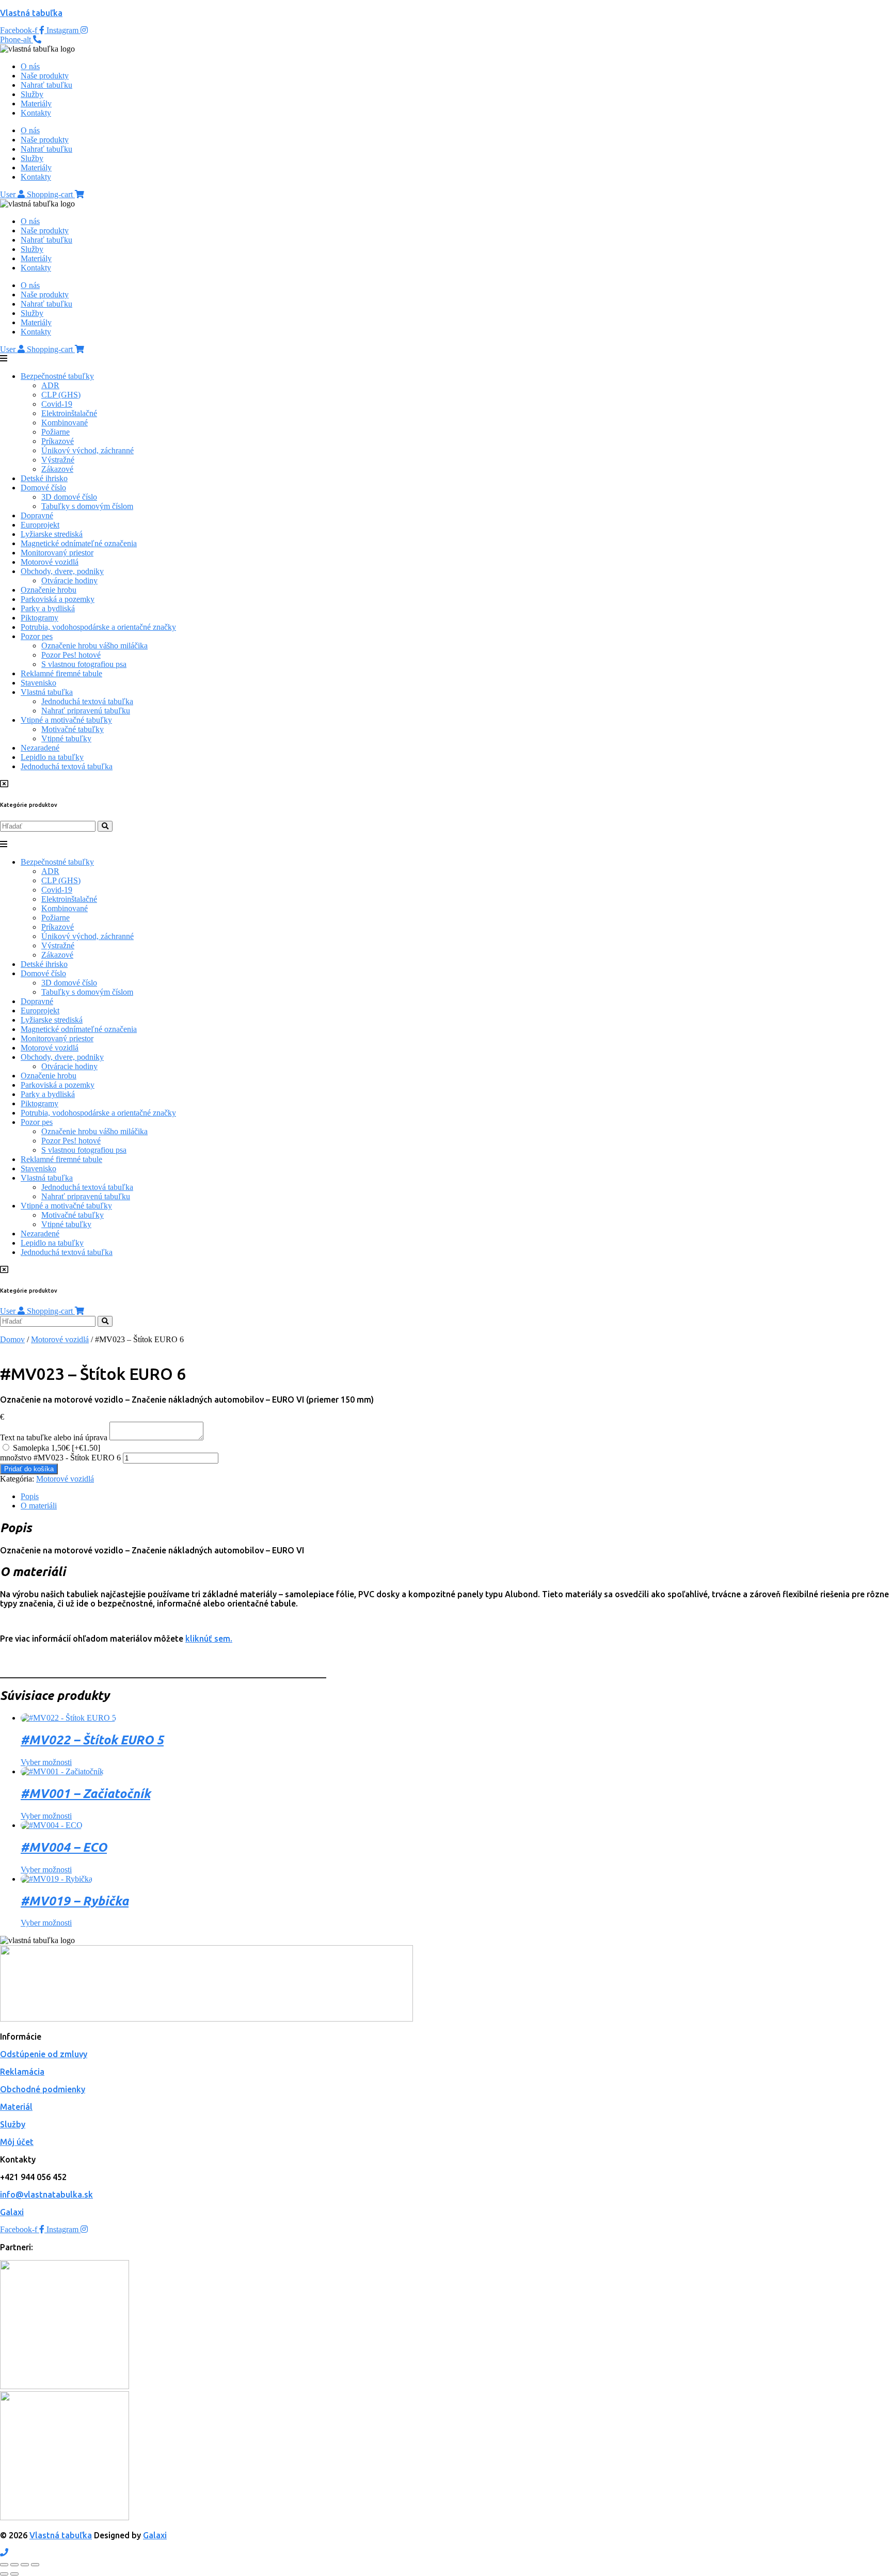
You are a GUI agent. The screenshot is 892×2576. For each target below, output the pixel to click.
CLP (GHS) (61, 395)
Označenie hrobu (49, 590)
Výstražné (58, 460)
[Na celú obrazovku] (14, 2565)
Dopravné (37, 515)
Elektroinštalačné (69, 413)
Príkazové (58, 441)
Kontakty (36, 113)
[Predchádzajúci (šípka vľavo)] (4, 2574)
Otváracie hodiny (69, 581)
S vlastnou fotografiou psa (84, 664)
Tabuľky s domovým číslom (87, 506)
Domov (12, 1339)
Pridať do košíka (29, 1469)
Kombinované (65, 423)
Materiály (36, 104)
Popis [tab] (30, 1496)
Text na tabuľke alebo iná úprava (54, 1437)
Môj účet (17, 2142)
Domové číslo (43, 488)
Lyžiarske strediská (52, 534)
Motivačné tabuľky (73, 729)
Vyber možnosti (46, 1762)
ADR (50, 385)
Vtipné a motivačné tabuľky (66, 720)
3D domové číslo (69, 497)
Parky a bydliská (48, 608)
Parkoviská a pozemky (58, 599)
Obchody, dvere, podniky (62, 571)
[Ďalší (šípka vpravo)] (14, 2574)
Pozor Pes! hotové (71, 655)
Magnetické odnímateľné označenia (79, 543)
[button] (446, 359)
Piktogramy (39, 618)
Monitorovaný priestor (57, 553)
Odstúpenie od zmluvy (44, 2054)
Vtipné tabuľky (66, 738)
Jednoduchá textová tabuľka (87, 701)
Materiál (16, 2107)
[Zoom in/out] (4, 2565)
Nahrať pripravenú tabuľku (86, 711)
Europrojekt (40, 525)
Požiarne (55, 432)
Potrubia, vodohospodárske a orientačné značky (98, 627)
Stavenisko (38, 683)
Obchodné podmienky (43, 2089)
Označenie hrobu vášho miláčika (94, 646)
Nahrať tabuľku (46, 85)
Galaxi (12, 2212)
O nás (30, 66)
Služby (32, 94)
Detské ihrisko (44, 478)
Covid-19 (57, 404)
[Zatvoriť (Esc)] (35, 2565)
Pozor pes (37, 636)
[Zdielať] (25, 2565)
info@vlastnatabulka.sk (46, 2195)
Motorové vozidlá (50, 562)
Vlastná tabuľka (31, 13)
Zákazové (57, 469)
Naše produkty (45, 76)
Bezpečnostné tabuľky (57, 376)
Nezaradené (40, 748)
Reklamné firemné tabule (61, 673)
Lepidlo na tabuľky (52, 757)
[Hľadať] (105, 826)
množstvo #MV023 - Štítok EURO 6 (60, 1458)
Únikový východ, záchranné (87, 450)
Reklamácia (22, 2072)
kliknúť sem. (209, 1639)
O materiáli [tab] (39, 1506)
